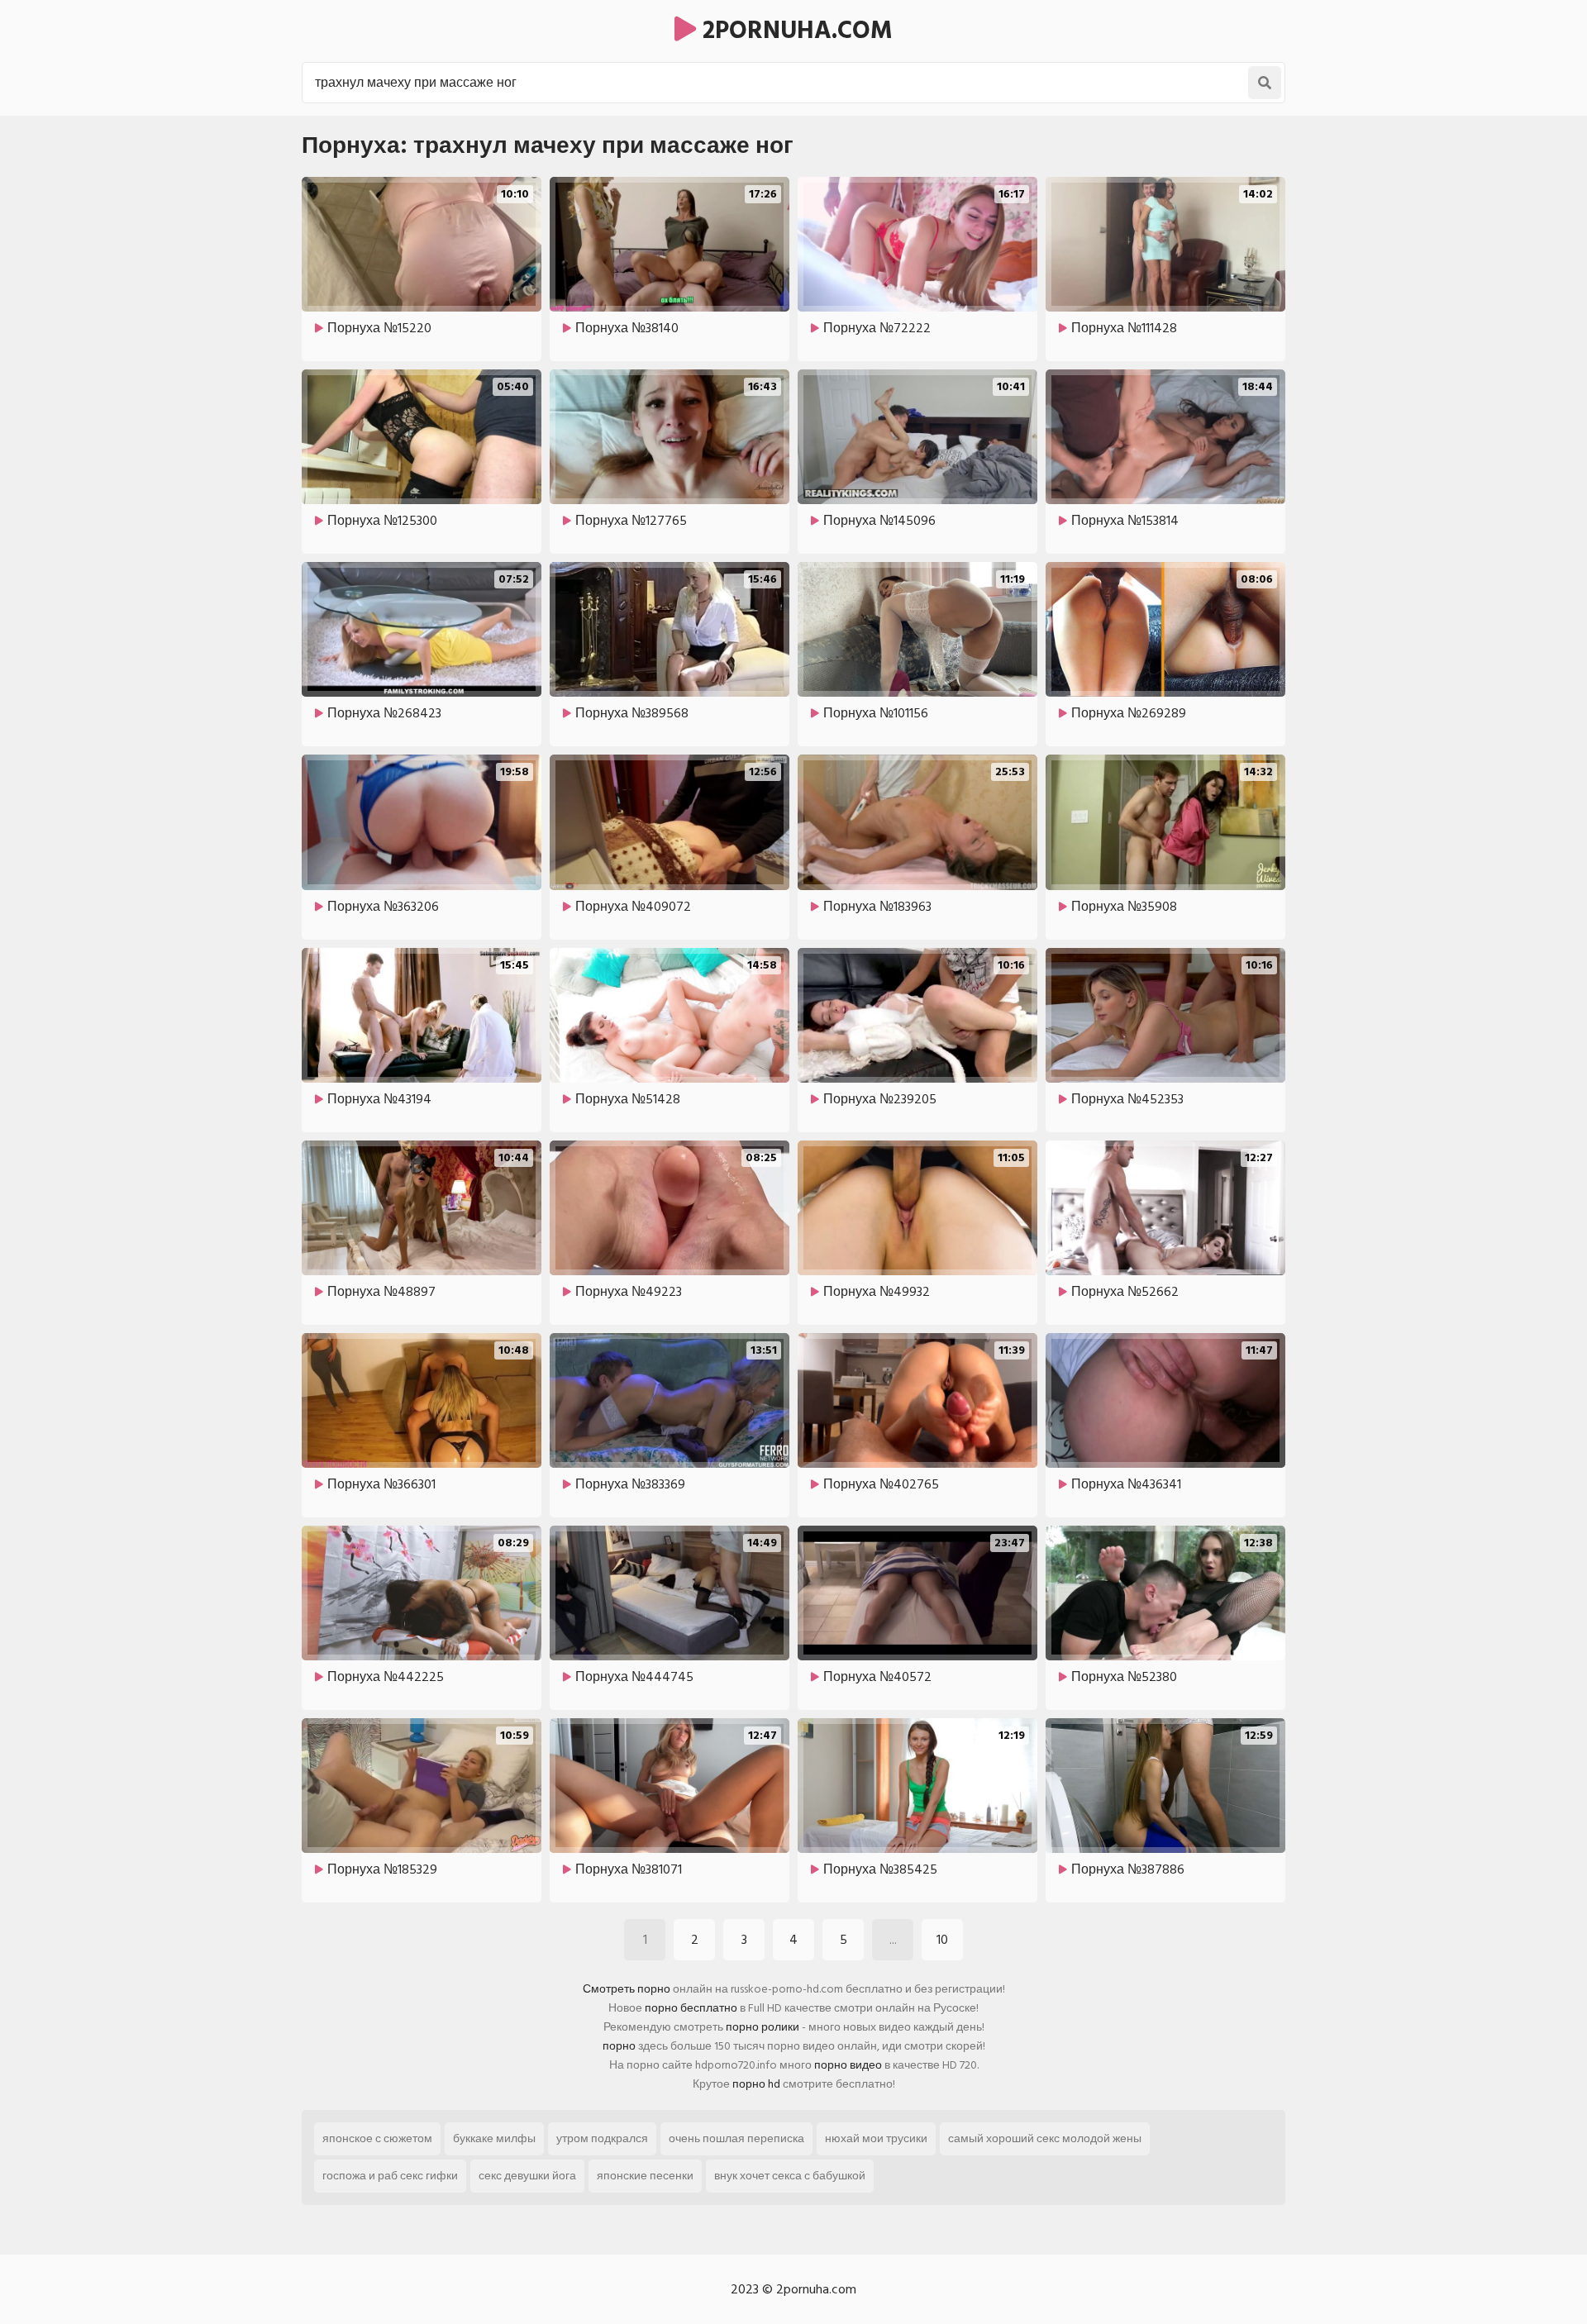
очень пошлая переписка (736, 2138)
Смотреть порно (627, 1989)
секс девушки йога (527, 2176)
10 (942, 1940)
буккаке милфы (494, 2138)
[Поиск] (1265, 83)
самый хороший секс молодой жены (1045, 2138)
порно (619, 2046)
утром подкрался (602, 2138)
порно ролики (763, 2027)
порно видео (848, 2065)
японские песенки (645, 2176)
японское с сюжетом (377, 2138)
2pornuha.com (794, 31)
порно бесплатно (691, 2008)
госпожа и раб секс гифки (390, 2176)
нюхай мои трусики (876, 2138)
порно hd (756, 2084)
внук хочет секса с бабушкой (790, 2176)
